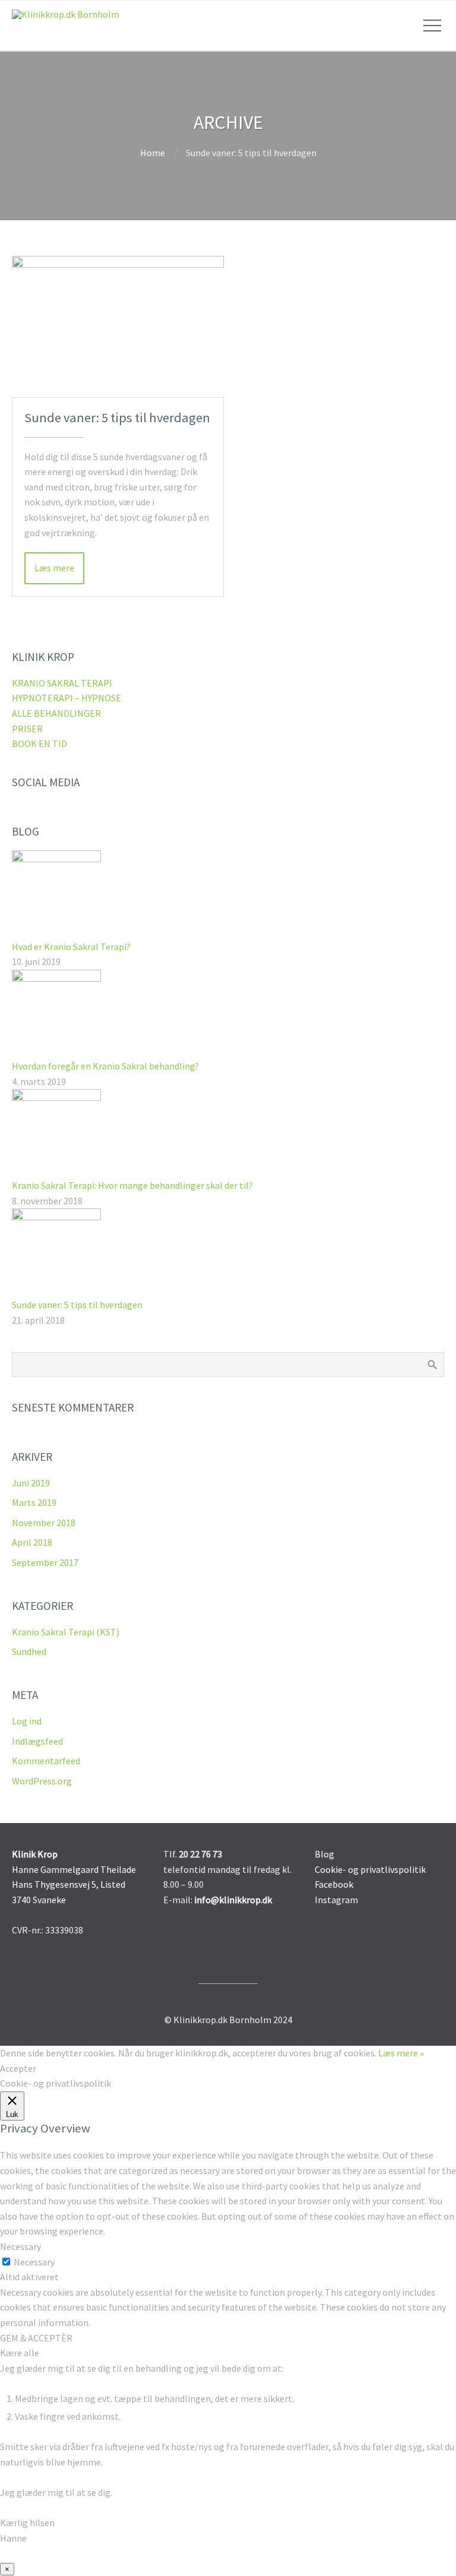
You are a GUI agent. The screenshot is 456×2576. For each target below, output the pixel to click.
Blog (324, 1854)
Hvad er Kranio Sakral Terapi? (71, 947)
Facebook (334, 1884)
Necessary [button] (20, 2246)
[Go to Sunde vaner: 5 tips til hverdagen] (118, 327)
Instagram (336, 1900)
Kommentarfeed (46, 1761)
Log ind (27, 1721)
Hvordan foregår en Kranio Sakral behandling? (105, 1066)
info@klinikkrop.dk (233, 1900)
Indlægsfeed (37, 1741)
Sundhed (29, 1651)
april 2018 (32, 1542)
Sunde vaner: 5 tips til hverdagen (117, 417)
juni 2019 (31, 1483)
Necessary (34, 2262)
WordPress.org (42, 1781)
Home (153, 153)
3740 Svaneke (39, 1900)
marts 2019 (34, 1502)
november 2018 (44, 1523)
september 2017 (45, 1562)
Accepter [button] (18, 2068)
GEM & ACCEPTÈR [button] (36, 2338)
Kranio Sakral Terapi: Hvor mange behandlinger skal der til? (132, 1185)
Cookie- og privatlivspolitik (370, 1869)
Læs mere (54, 568)
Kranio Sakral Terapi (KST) (66, 1632)
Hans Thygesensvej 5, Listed (69, 1884)
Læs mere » (401, 2053)
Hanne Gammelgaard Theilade (74, 1869)
